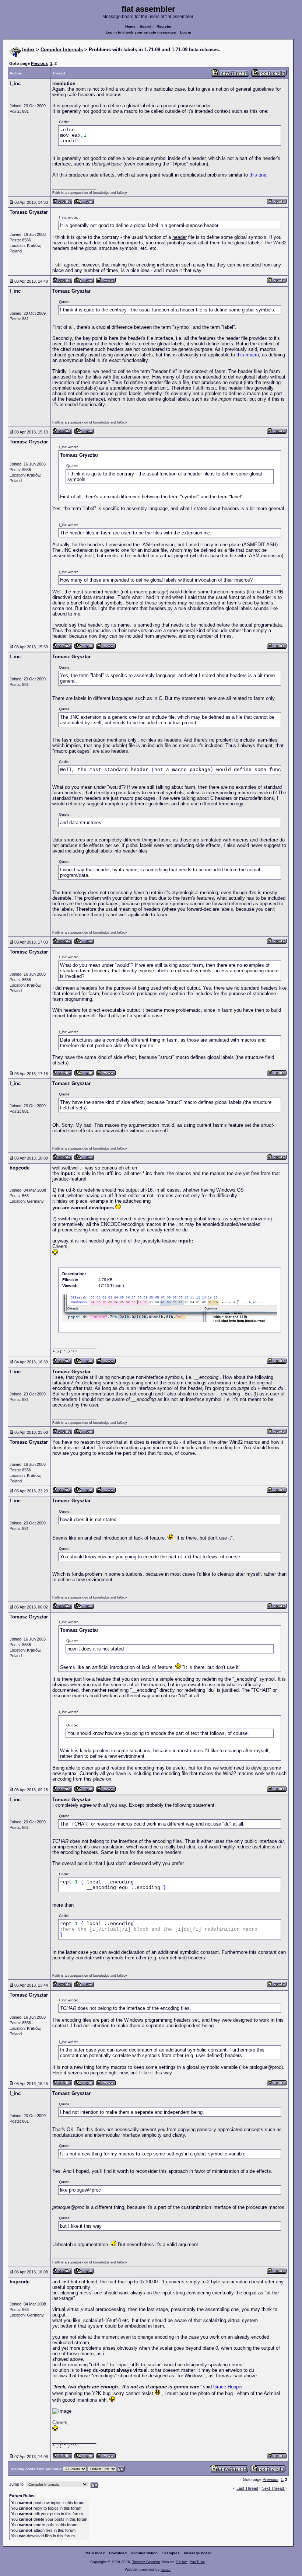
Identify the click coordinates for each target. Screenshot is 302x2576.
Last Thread (247, 2488)
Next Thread (273, 2488)
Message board (198, 2553)
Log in (186, 32)
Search (146, 26)
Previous (39, 63)
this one (258, 175)
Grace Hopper (228, 2387)
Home (130, 26)
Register (164, 26)
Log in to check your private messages (141, 32)
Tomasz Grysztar (146, 2562)
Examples (171, 2553)
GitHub (182, 2562)
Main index (95, 2553)
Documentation (144, 2553)
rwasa (166, 2570)
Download (118, 2553)
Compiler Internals (62, 50)
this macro (248, 355)
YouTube (197, 2562)
